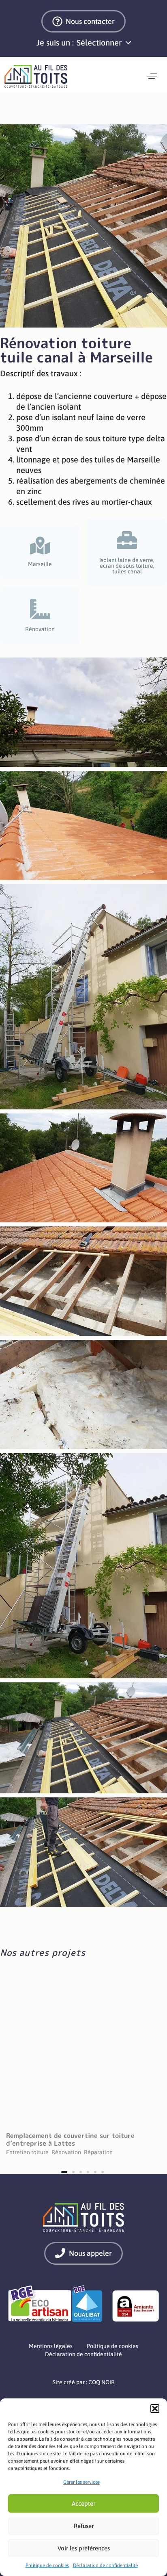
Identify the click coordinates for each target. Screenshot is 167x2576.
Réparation (98, 2150)
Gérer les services (81, 2482)
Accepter (83, 2503)
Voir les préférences (84, 2548)
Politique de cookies (47, 2565)
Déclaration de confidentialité (105, 2565)
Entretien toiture (27, 2150)
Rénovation (66, 2150)
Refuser (84, 2526)
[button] (155, 2409)
